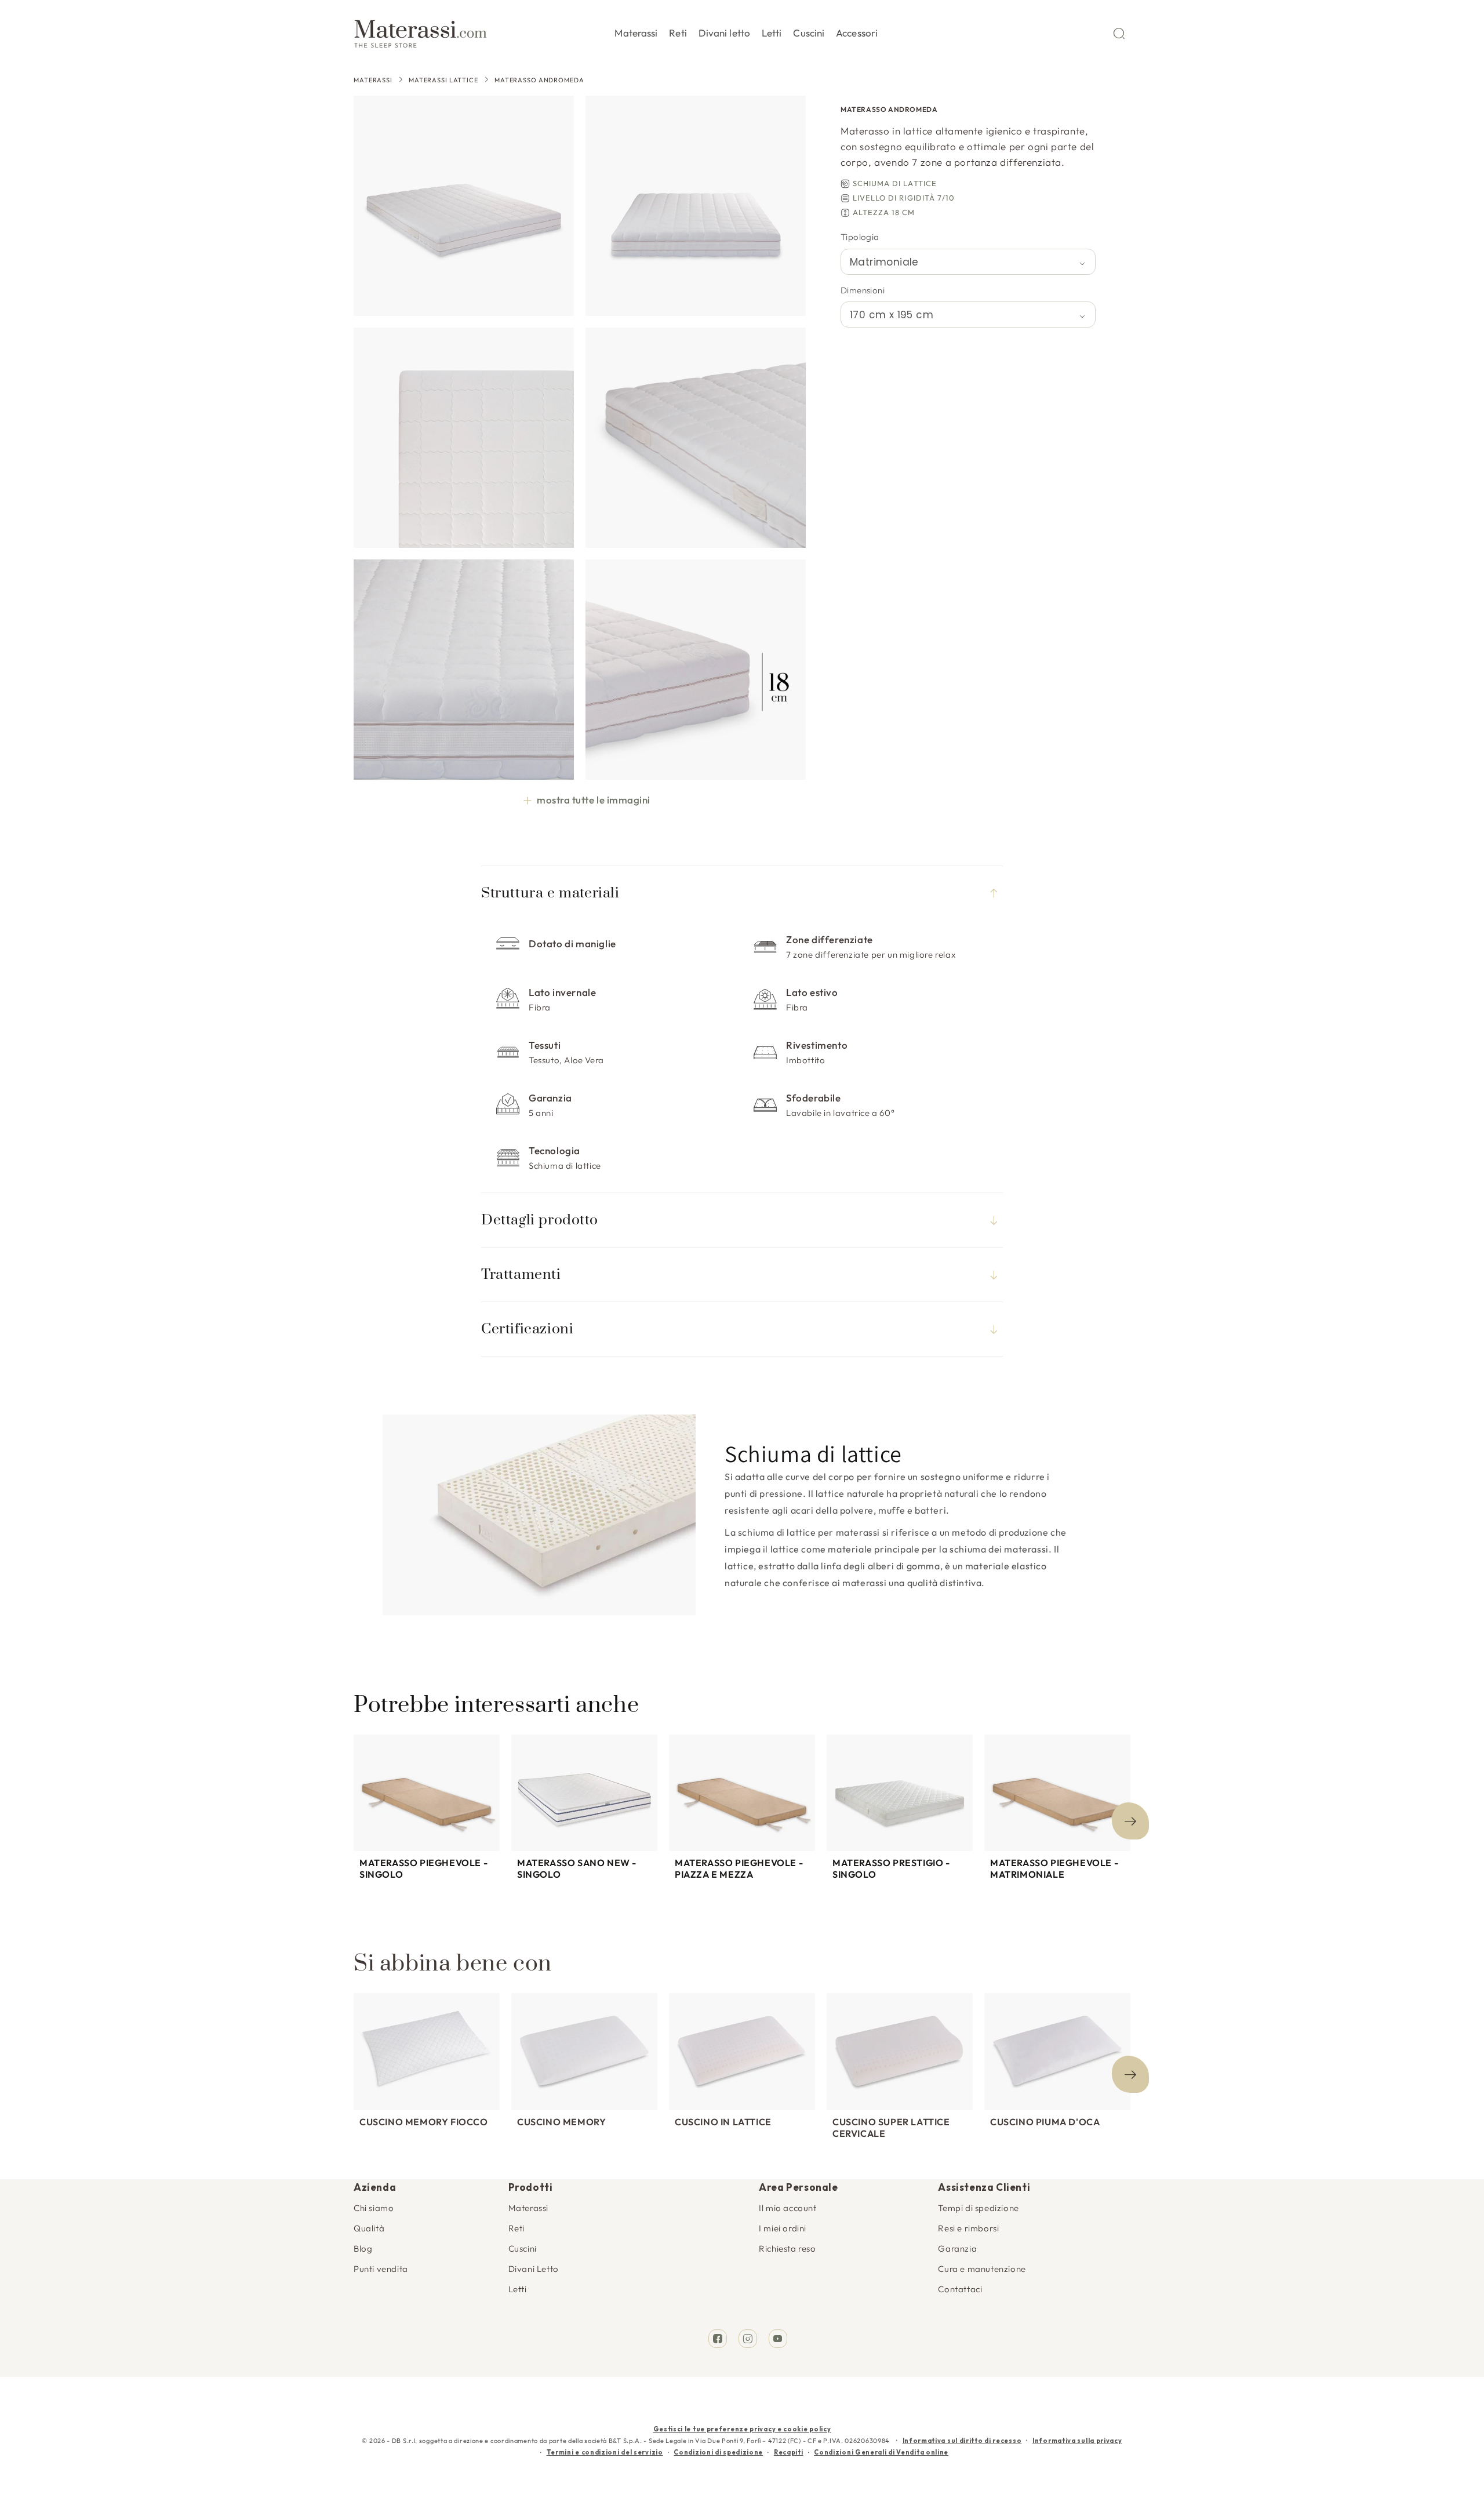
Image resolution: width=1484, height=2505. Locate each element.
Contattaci (960, 2289)
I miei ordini (783, 2228)
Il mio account (788, 2208)
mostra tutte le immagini (593, 800)
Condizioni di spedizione (718, 2452)
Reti (517, 2228)
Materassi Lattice (443, 80)
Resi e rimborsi (968, 2228)
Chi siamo (374, 2208)
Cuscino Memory (561, 2122)
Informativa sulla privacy (1077, 2441)
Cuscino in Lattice (723, 2122)
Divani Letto (534, 2269)
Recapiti (789, 2452)
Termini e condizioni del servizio (605, 2452)
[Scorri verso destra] (1130, 1821)
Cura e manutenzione (982, 2269)
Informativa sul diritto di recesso (962, 2441)
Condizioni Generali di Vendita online (881, 2452)
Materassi (373, 80)
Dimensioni (863, 290)
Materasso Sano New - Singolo (577, 1868)
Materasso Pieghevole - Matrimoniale (1054, 1868)
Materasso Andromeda (539, 80)
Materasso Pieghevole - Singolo (423, 1868)
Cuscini (523, 2248)
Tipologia (860, 237)
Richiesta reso (787, 2248)
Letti (518, 2289)
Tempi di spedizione (978, 2208)
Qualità (369, 2228)
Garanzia (957, 2248)
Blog (363, 2248)
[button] (636, 31)
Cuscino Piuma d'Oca (1045, 2122)
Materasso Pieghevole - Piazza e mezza (739, 1868)
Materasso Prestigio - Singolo (891, 1868)
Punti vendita (381, 2269)
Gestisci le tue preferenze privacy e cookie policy (742, 2429)
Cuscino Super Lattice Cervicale (891, 2128)
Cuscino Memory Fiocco (424, 2122)
